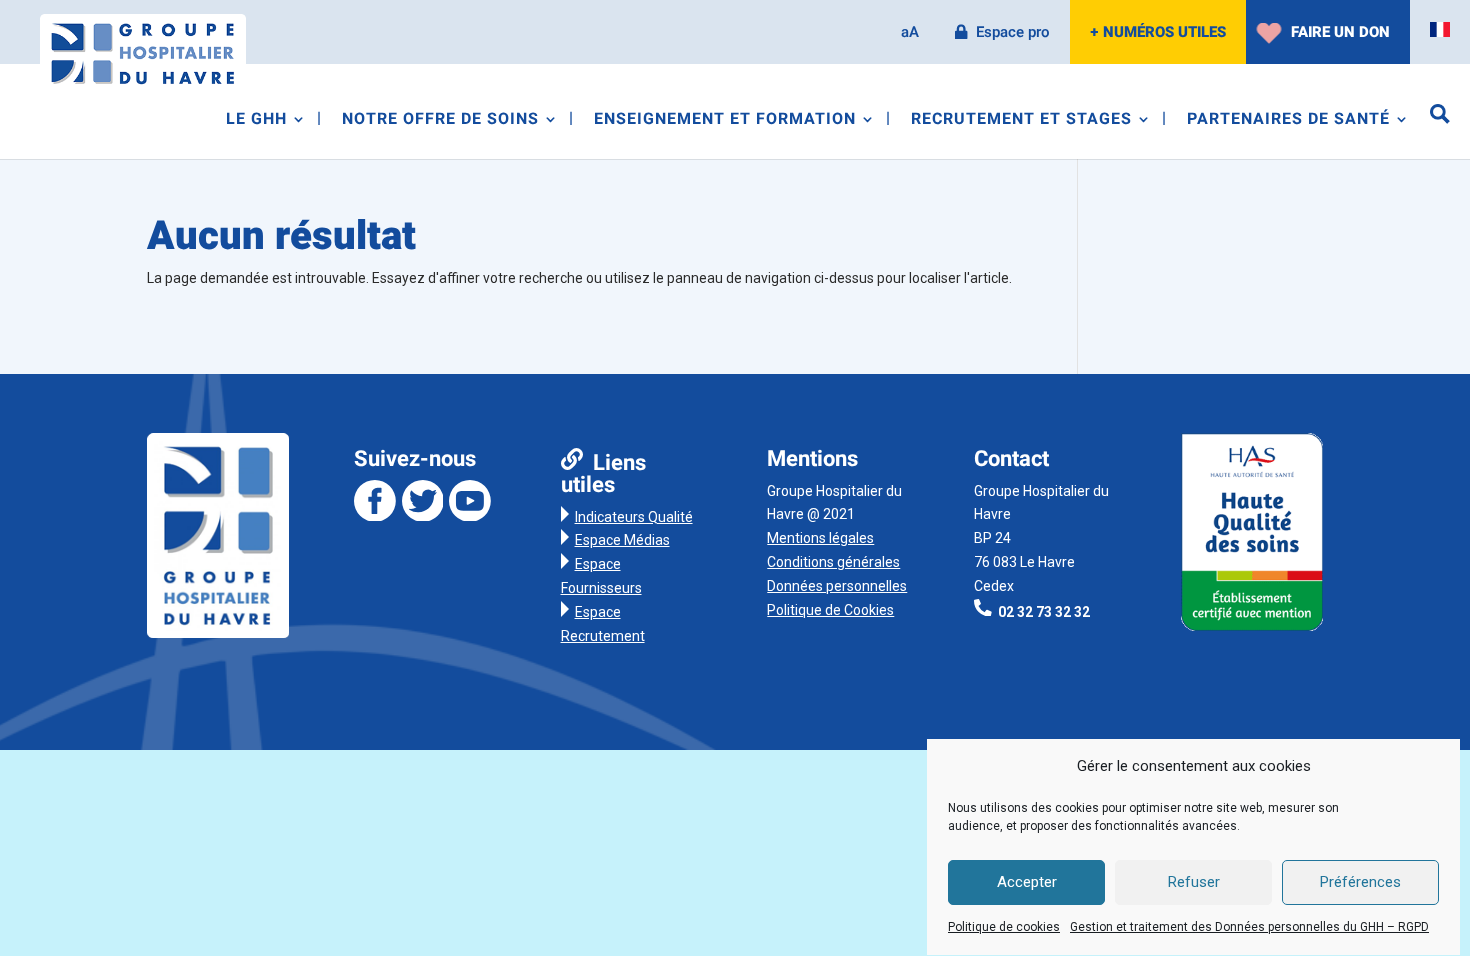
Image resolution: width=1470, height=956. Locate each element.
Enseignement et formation (725, 121)
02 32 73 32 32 (1044, 611)
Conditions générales (833, 562)
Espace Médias (622, 540)
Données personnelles (837, 586)
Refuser (1194, 883)
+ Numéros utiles (1158, 32)
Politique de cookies (1004, 927)
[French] (1440, 30)
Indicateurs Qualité (634, 517)
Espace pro (1013, 32)
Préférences (1360, 883)
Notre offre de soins (440, 121)
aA (910, 32)
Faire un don (1340, 32)
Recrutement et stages (1021, 121)
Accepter (1027, 883)
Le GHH (256, 121)
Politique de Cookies (830, 610)
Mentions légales (820, 538)
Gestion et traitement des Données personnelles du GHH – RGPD (1249, 927)
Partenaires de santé (1288, 121)
